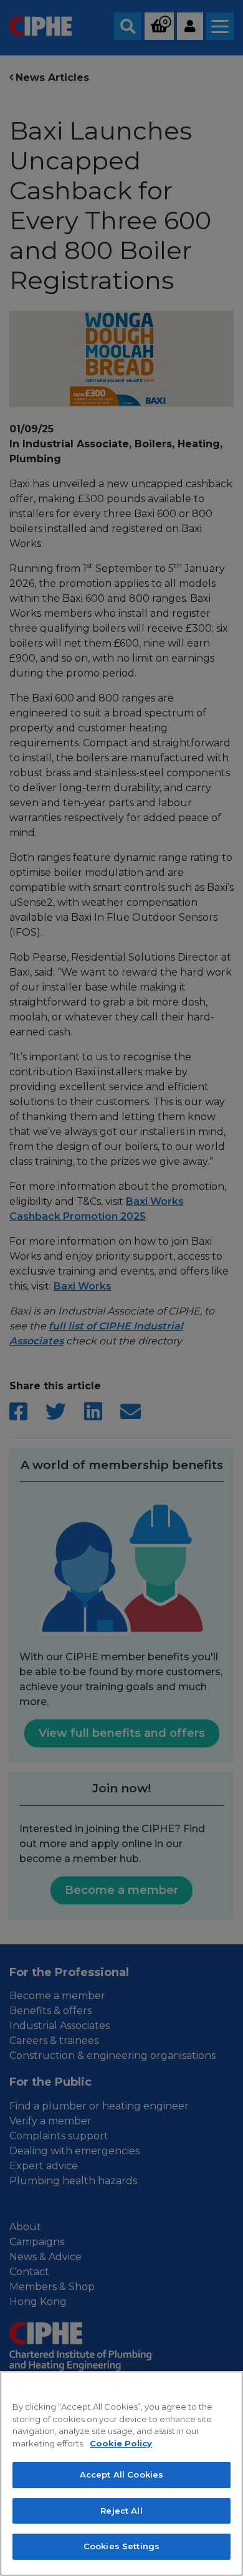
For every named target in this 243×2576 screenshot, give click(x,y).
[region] (121, 2474)
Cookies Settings (121, 2546)
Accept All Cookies (121, 2474)
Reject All (121, 2511)
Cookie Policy (121, 2443)
